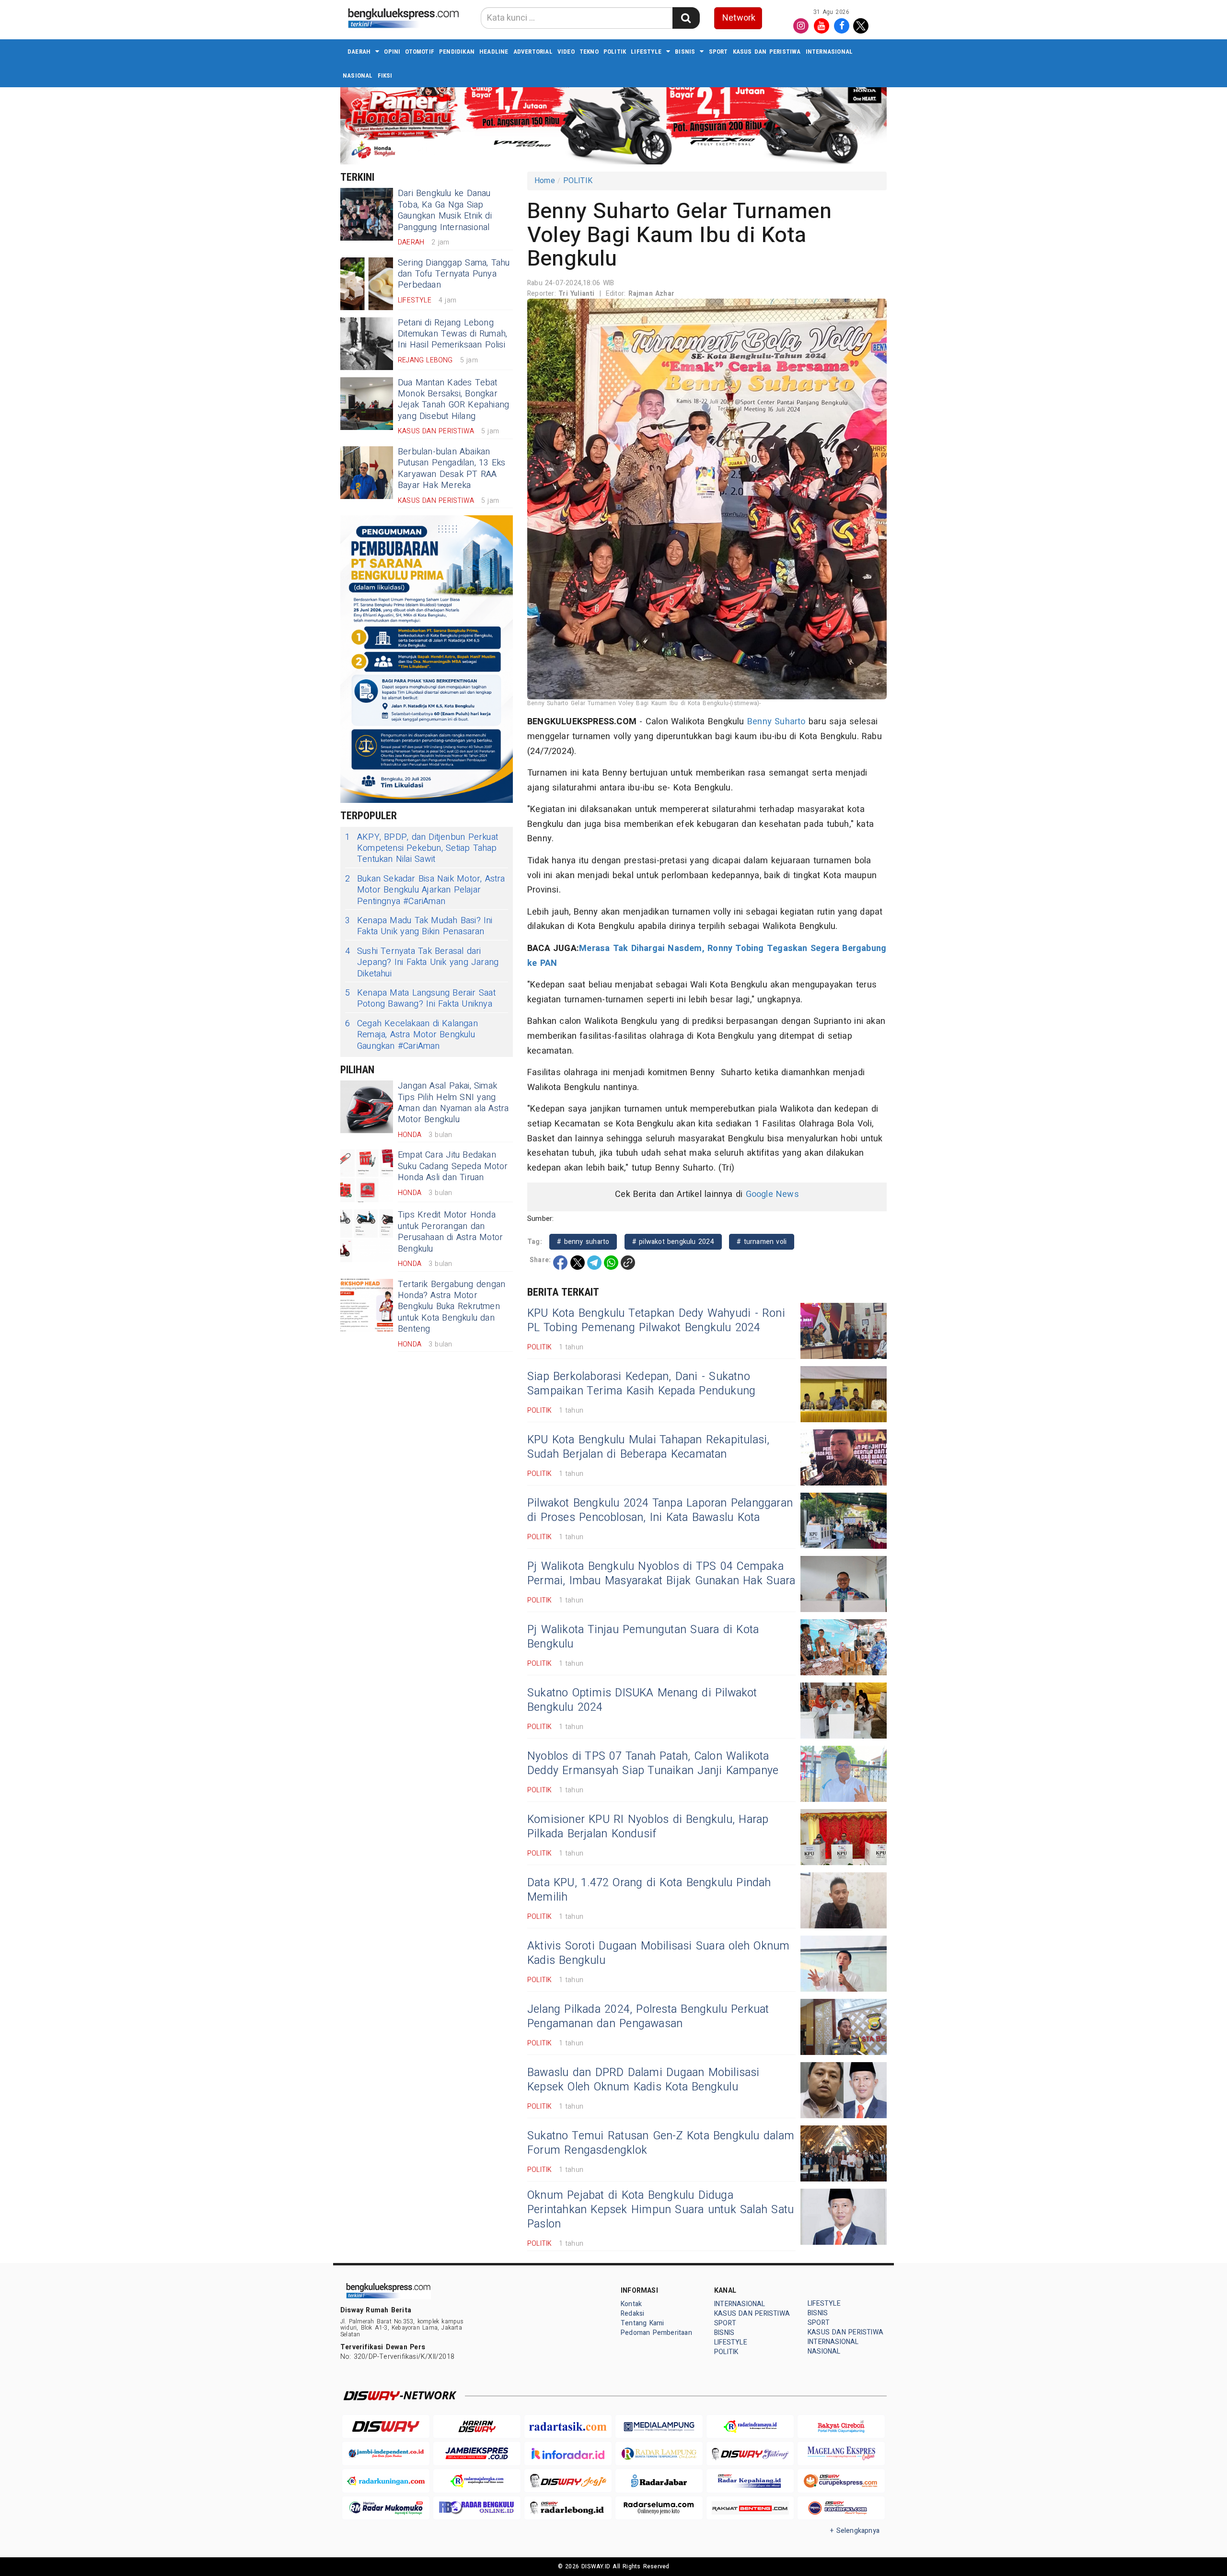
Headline (494, 52)
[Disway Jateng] (750, 2454)
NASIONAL (358, 75)
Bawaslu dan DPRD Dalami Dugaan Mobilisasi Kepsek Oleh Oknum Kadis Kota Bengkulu (643, 2080)
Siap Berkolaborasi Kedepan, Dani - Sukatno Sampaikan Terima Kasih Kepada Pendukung (641, 1384)
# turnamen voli (762, 1242)
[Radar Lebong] (568, 2508)
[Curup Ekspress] (841, 2481)
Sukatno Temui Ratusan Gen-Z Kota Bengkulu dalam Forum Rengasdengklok (661, 2143)
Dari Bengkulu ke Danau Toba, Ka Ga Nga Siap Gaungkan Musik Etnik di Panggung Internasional (445, 210)
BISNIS (685, 52)
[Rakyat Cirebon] (841, 2427)
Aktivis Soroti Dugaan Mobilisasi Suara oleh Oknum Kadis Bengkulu (658, 1953)
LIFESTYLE (646, 52)
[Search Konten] (686, 18)
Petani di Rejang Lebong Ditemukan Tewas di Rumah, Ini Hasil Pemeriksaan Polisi (452, 334)
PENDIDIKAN (457, 52)
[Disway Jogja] (568, 2481)
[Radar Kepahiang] (750, 2481)
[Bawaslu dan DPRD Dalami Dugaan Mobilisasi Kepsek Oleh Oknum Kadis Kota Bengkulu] (844, 2090)
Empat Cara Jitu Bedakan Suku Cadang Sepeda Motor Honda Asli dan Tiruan (453, 1166)
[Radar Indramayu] (750, 2427)
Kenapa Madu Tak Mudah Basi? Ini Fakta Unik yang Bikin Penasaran (419, 926)
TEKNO (589, 52)
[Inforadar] (568, 2454)
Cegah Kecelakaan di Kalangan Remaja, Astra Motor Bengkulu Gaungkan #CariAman (411, 1035)
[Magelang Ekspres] (841, 2454)
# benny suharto (583, 1242)
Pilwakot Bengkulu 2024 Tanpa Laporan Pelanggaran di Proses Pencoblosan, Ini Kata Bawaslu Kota (660, 1510)
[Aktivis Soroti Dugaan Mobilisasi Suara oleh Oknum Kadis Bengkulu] (844, 1964)
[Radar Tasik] (568, 2427)
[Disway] (386, 2427)
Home (545, 181)
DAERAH (359, 52)
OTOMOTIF (420, 52)
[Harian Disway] (477, 2427)
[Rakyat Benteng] (750, 2508)
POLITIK (615, 52)
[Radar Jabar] (659, 2481)
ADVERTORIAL (533, 52)
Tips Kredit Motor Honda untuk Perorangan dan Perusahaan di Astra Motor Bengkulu (450, 1232)
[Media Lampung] (659, 2427)
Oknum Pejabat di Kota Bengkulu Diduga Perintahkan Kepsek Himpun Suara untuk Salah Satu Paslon (660, 2210)
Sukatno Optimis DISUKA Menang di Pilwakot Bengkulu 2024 (642, 1700)
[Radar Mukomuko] (386, 2508)
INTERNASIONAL (829, 52)
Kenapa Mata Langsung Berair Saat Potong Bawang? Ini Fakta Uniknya (420, 999)
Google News (772, 1194)
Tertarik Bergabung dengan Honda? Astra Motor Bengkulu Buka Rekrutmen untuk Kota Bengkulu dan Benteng (451, 1307)
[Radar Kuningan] (386, 2481)
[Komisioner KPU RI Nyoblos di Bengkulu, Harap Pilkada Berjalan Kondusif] (844, 1837)
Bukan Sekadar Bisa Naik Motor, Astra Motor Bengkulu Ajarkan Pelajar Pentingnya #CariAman (425, 890)
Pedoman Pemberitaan (656, 2333)
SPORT (718, 52)
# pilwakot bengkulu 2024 (673, 1242)
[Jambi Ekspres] (477, 2454)
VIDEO (566, 52)
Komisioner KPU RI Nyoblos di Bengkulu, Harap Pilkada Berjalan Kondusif (648, 1827)
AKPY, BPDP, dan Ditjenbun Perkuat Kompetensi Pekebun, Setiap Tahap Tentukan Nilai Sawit (422, 848)
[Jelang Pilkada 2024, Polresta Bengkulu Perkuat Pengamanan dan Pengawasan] (844, 2027)
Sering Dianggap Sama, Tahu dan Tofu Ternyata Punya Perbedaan (454, 274)
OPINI (392, 52)
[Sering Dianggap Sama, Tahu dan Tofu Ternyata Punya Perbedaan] (367, 284)
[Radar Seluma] (659, 2508)
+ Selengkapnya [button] (855, 2531)
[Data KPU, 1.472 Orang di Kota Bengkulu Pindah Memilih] (844, 1900)
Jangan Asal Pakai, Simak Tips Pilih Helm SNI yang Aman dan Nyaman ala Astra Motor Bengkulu (453, 1103)
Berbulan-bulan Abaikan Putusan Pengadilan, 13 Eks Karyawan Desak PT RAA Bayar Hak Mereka (452, 469)
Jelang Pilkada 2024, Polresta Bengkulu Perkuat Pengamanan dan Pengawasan (648, 2017)
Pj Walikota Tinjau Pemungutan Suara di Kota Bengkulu (643, 1637)
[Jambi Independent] (386, 2454)
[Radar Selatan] (841, 2508)
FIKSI (385, 75)
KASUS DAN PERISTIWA (767, 52)
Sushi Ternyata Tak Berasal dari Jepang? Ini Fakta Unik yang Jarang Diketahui (422, 963)
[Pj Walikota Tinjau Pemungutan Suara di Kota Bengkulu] (844, 1647)
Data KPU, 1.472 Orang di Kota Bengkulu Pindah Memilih (649, 1890)
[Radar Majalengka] (477, 2481)
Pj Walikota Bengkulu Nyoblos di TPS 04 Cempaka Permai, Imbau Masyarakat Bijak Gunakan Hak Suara (661, 1574)
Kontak (631, 2304)
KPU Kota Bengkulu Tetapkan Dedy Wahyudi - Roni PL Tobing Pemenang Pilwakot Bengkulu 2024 (656, 1321)
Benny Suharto (776, 722)
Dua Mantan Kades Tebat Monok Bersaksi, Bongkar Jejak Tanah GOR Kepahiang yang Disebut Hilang (453, 400)
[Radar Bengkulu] (477, 2508)
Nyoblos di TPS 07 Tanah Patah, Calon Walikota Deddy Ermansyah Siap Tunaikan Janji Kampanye (653, 1764)
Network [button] (739, 18)
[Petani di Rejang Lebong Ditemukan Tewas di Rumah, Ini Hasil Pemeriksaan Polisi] (367, 344)
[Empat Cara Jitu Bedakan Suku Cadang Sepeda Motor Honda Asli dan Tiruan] (367, 1176)
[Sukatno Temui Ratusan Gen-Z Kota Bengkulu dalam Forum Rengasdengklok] (844, 2153)
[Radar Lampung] (659, 2454)
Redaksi (632, 2314)
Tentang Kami (642, 2323)
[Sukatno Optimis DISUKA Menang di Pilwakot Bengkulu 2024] (844, 1711)
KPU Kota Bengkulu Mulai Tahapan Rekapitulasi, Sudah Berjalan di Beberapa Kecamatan (648, 1447)
